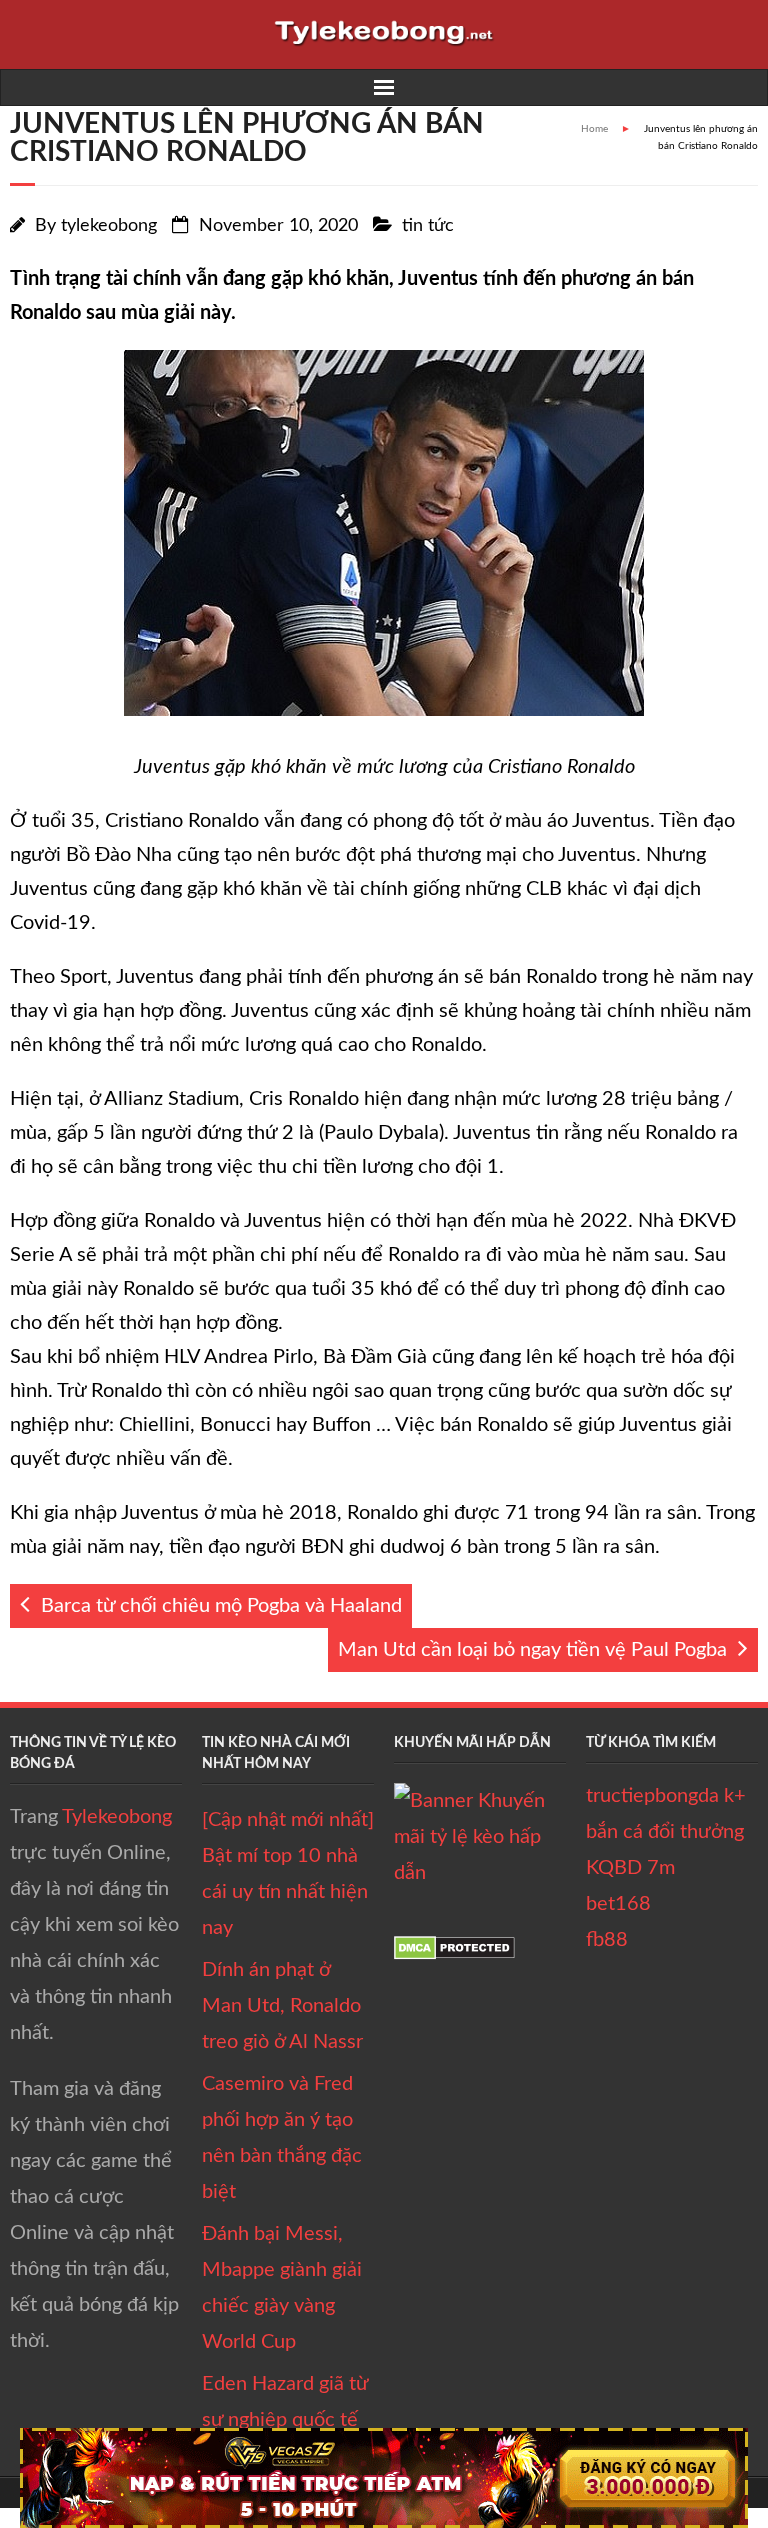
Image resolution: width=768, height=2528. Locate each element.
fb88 (607, 1940)
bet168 (618, 1904)
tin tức (428, 226)
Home (594, 129)
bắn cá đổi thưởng (665, 1832)
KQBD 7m (630, 1868)
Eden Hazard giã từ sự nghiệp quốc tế (285, 2402)
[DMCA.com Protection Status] (454, 1954)
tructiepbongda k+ (666, 1796)
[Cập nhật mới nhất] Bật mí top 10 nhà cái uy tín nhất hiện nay (288, 1874)
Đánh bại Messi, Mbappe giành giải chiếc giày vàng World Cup (282, 2288)
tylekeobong (109, 226)
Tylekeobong (117, 1817)
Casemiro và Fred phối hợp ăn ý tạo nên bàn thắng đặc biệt (282, 2138)
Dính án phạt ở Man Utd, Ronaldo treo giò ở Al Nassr (282, 2006)
